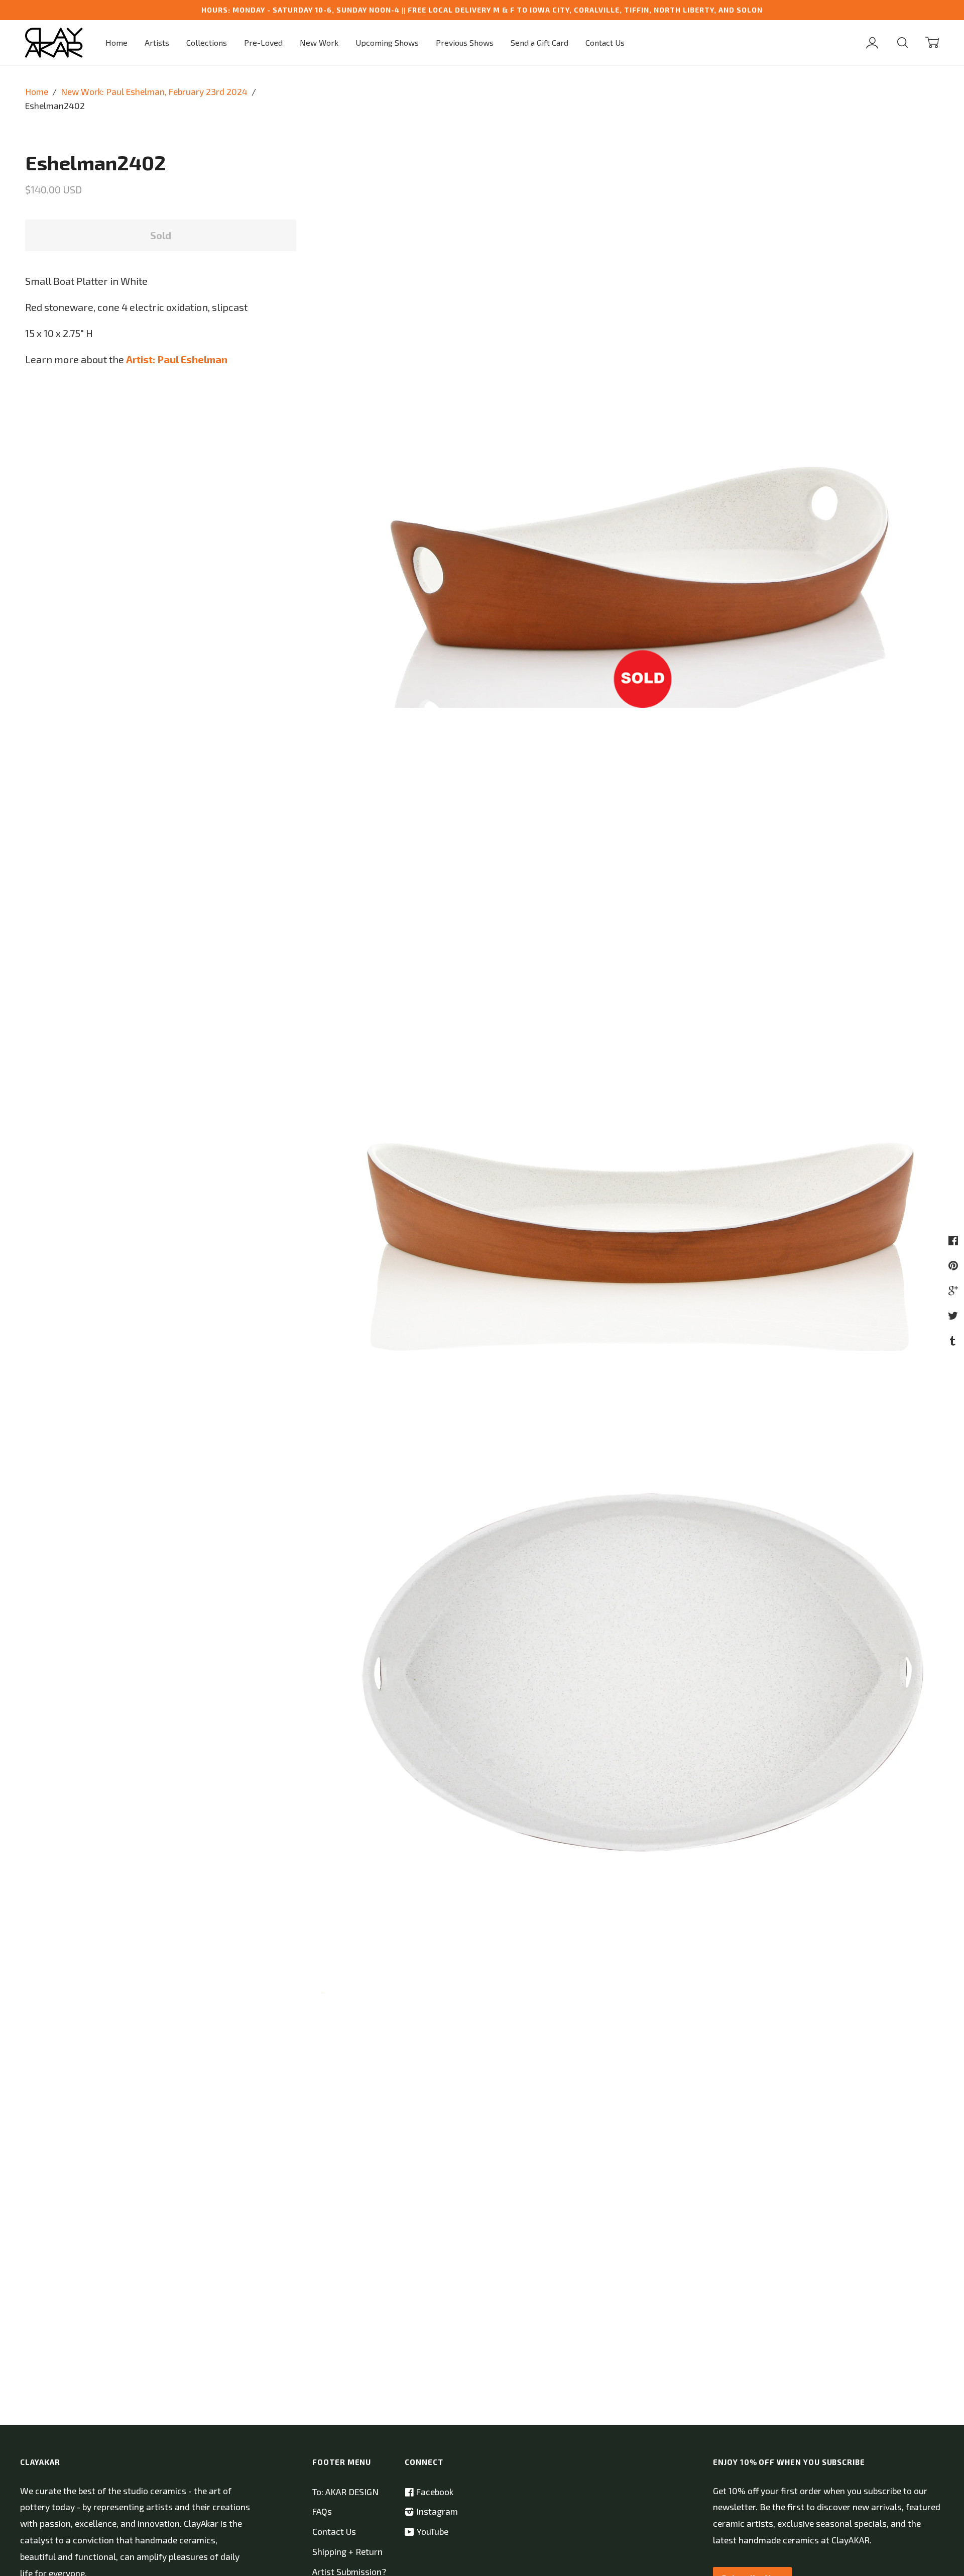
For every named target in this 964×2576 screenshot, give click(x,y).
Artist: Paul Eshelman (177, 359)
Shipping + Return (347, 2552)
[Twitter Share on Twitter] (954, 1315)
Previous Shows (465, 42)
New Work (319, 42)
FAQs (322, 2511)
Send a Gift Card (539, 42)
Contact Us (605, 42)
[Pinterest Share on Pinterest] (954, 1265)
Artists (157, 42)
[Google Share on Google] (954, 1290)
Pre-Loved (263, 42)
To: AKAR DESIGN (345, 2492)
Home (116, 42)
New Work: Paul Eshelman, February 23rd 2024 (154, 92)
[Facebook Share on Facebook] (954, 1240)
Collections (207, 42)
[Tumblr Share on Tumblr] (954, 1340)
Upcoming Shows (387, 42)
